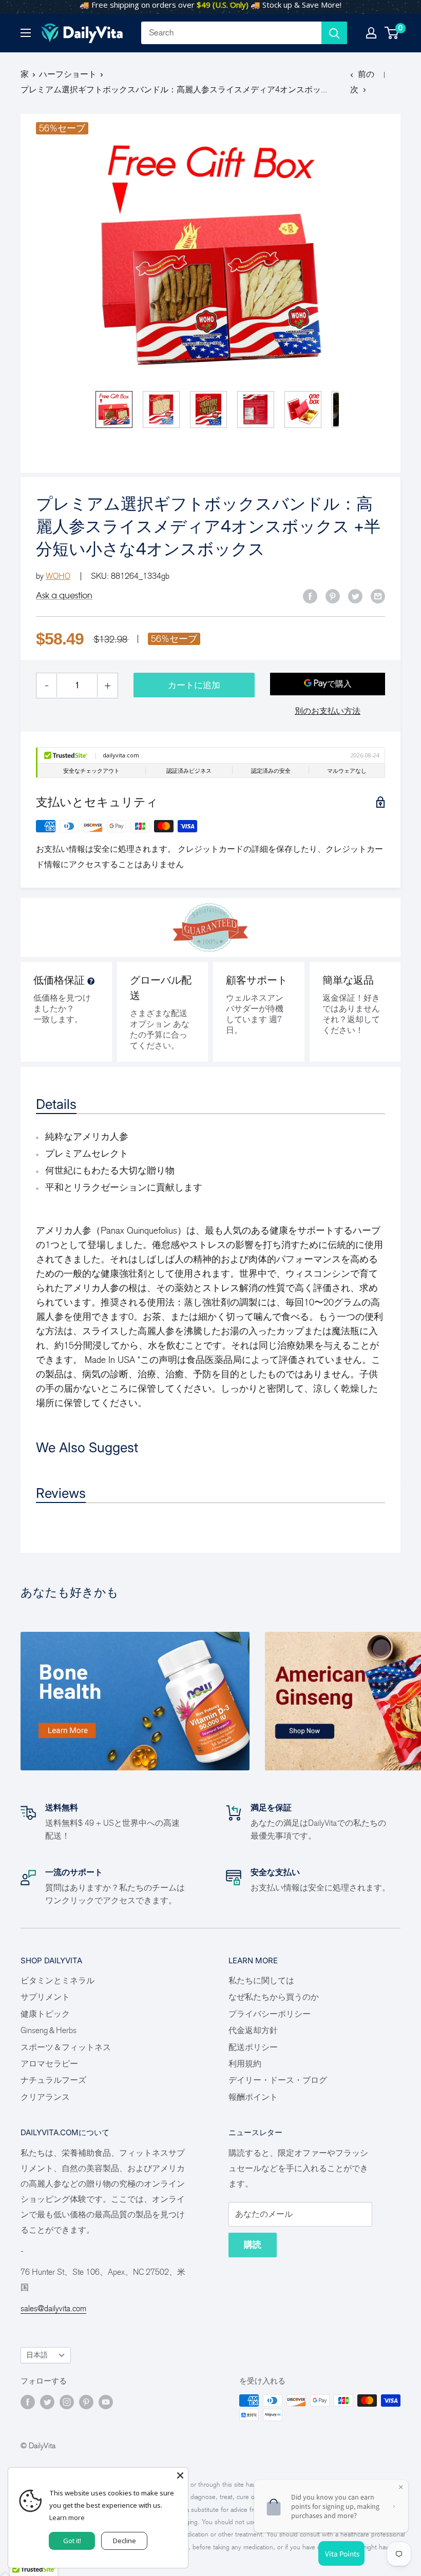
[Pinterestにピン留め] (333, 596)
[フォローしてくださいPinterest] (86, 2402)
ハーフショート (68, 74)
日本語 (37, 2355)
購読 (253, 2245)
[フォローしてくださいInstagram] (67, 2402)
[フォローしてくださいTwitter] (47, 2402)
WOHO (58, 576)
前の (366, 74)
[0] (392, 33)
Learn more (67, 2518)
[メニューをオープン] (26, 33)
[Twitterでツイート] (355, 596)
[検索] (334, 33)
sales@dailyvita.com (53, 2308)
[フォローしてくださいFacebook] (28, 2402)
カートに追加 (194, 685)
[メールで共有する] (378, 596)
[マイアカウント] (371, 33)
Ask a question (64, 595)
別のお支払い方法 (328, 711)
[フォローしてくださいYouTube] (106, 2402)
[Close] (180, 2475)
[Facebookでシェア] (310, 596)
